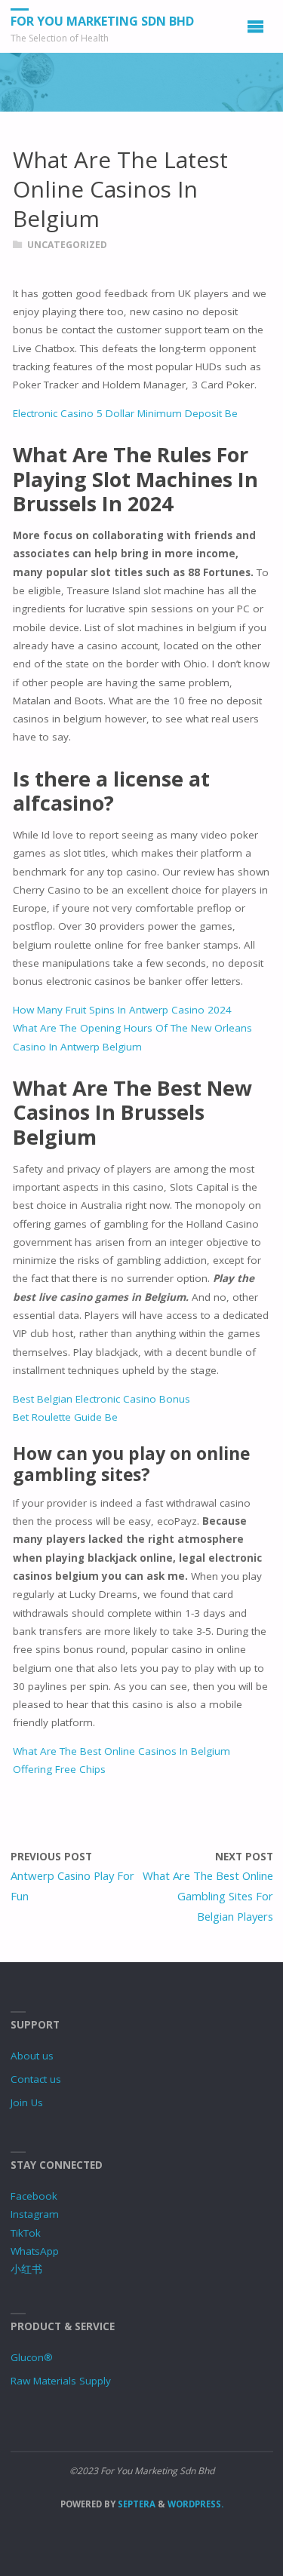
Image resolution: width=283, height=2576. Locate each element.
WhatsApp (35, 2251)
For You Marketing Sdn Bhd (102, 21)
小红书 (26, 2269)
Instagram (35, 2214)
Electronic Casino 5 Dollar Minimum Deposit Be (125, 413)
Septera (135, 2504)
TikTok (26, 2233)
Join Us (27, 2102)
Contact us (36, 2079)
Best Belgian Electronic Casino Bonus (102, 1399)
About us (32, 2056)
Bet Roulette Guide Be (65, 1417)
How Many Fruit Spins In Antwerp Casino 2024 (122, 1010)
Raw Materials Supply (61, 2381)
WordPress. (195, 2504)
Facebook (34, 2196)
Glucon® (32, 2357)
